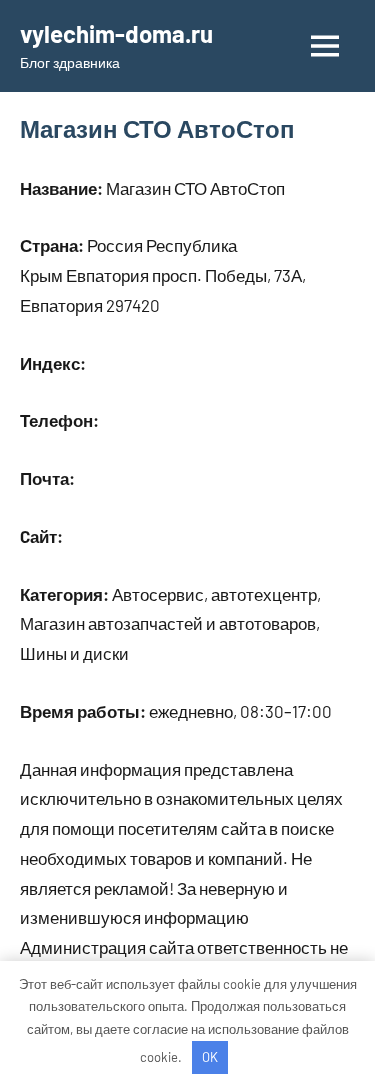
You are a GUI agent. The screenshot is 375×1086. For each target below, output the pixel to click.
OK (210, 1057)
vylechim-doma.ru (116, 33)
